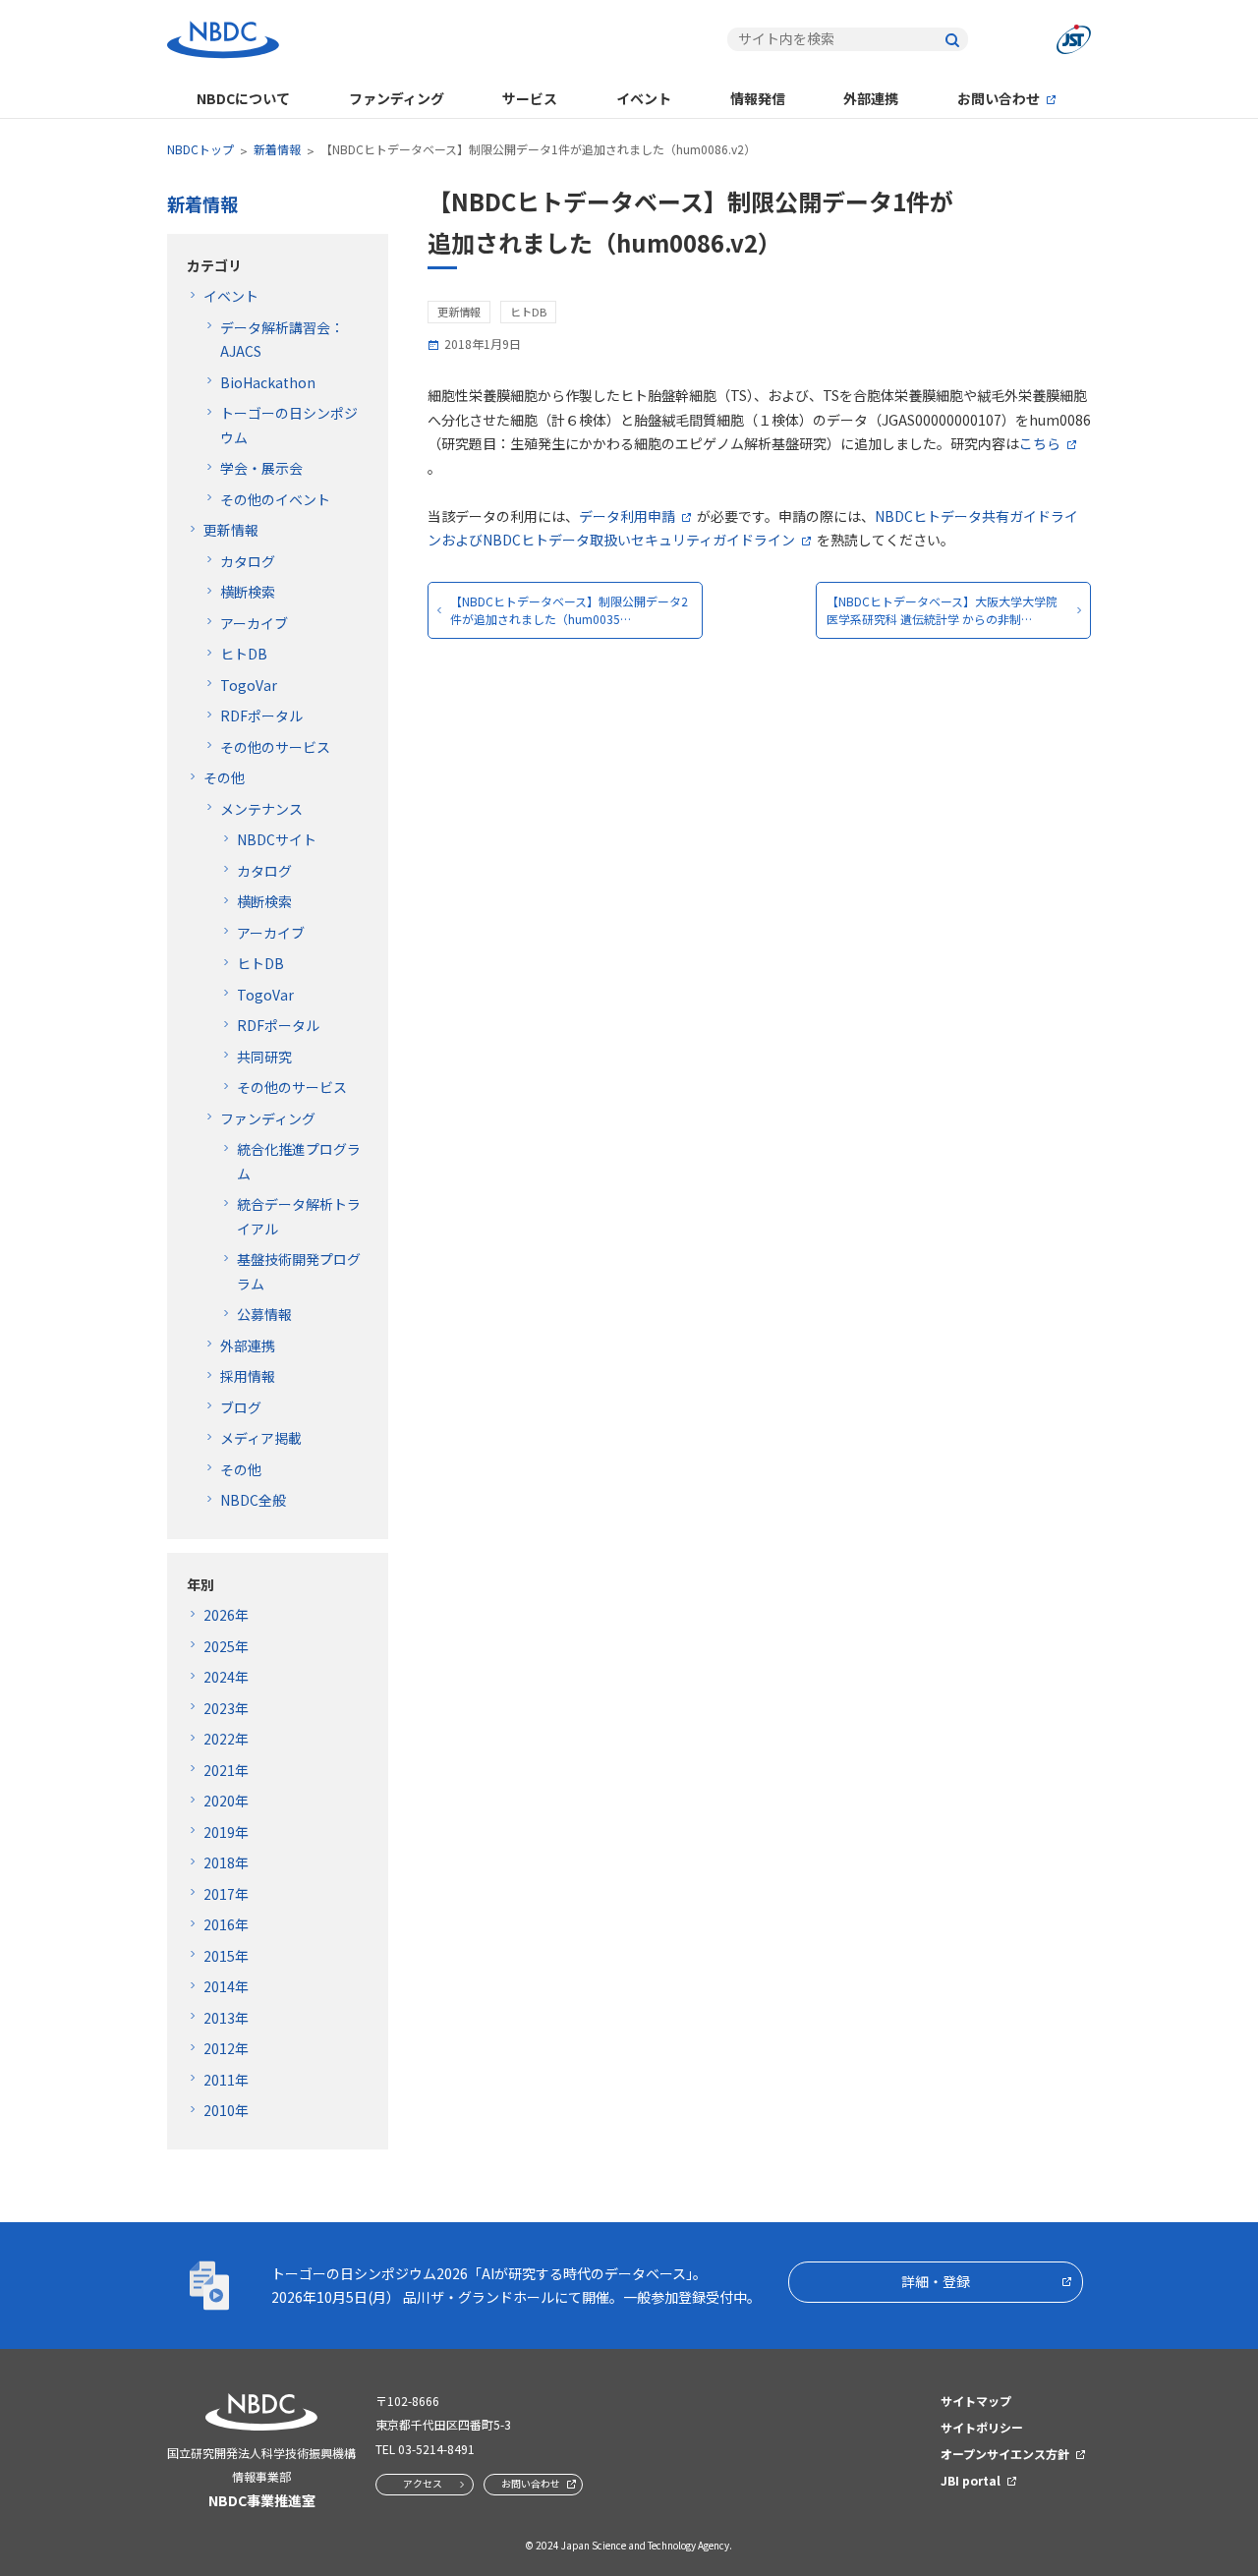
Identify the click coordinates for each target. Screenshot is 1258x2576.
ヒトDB (244, 654)
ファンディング (397, 98)
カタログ (248, 561)
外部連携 (871, 98)
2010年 (226, 2110)
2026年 (226, 1615)
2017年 (226, 1894)
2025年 (226, 1646)
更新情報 (231, 530)
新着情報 (277, 149)
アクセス (423, 2483)
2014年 (226, 1986)
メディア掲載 (261, 1438)
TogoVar (249, 685)
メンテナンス (261, 809)
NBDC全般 (253, 1500)
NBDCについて (243, 98)
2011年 (226, 2080)
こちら (1040, 443)
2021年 (226, 1770)
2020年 (226, 1801)
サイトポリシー (982, 2427)
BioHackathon (268, 382)
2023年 (226, 1708)
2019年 (226, 1832)
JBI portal (971, 2480)
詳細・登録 (936, 2281)
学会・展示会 (261, 468)
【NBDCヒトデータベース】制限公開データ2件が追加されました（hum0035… (569, 610)
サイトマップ (976, 2401)
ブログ (241, 1407)
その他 (224, 777)
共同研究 (264, 1057)
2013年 (226, 2018)
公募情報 (264, 1314)
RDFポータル (261, 716)
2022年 (226, 1739)
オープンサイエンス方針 (1005, 2454)
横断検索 (248, 592)
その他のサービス (275, 747)
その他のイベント (275, 499)
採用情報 (248, 1376)
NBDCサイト (277, 839)
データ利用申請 (627, 516)
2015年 (226, 1956)
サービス (530, 98)
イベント (644, 98)
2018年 (226, 1862)
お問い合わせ (999, 98)
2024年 (226, 1677)
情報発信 (758, 98)
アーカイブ (254, 623)
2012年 (226, 2048)
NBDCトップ (200, 149)
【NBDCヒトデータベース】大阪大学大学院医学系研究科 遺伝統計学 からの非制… (942, 610)
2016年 (226, 1924)
